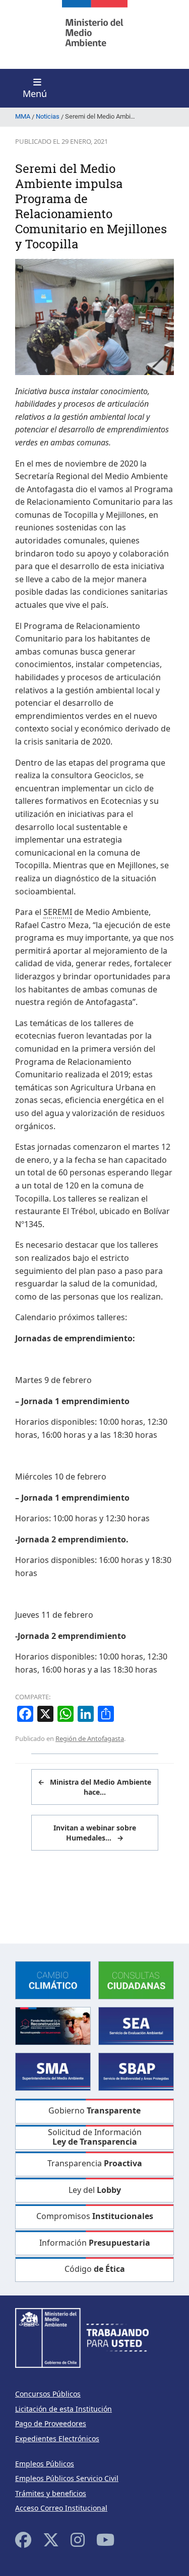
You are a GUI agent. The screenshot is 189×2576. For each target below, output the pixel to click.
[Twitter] (51, 2540)
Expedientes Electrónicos (57, 2439)
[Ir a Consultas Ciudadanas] (136, 1980)
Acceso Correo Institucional (61, 2508)
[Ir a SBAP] (136, 2071)
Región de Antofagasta (90, 1738)
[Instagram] (78, 2540)
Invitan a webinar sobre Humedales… (95, 1833)
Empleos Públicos (45, 2464)
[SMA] (53, 2071)
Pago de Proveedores (51, 2423)
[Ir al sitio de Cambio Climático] (53, 1980)
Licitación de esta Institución (64, 2409)
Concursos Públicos (48, 2394)
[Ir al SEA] (136, 2025)
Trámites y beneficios (51, 2493)
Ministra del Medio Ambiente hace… (94, 1787)
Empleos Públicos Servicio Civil (67, 2478)
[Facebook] (23, 2540)
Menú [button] (35, 94)
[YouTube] (105, 2540)
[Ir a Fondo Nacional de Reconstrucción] (53, 2025)
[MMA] (94, 34)
